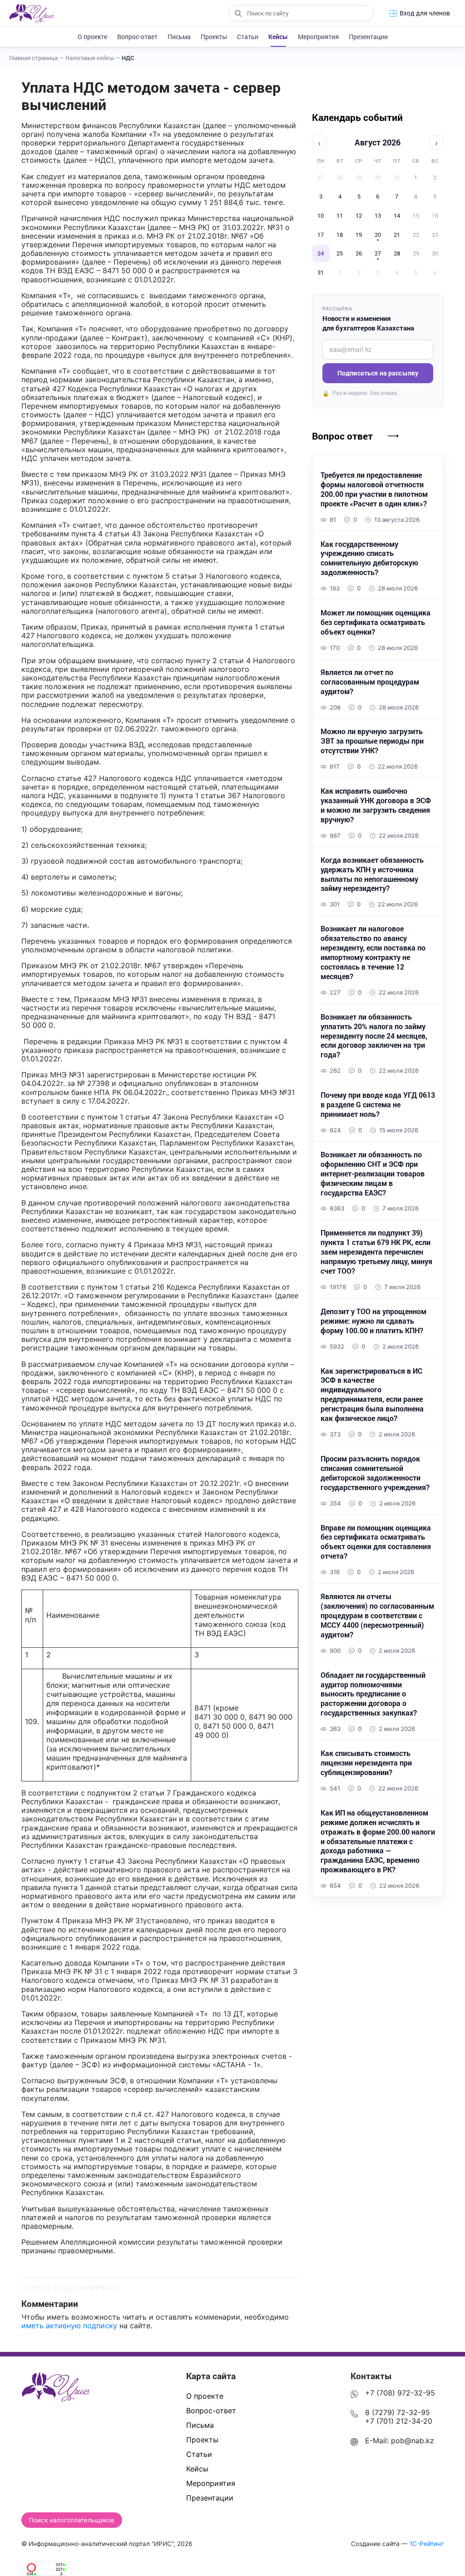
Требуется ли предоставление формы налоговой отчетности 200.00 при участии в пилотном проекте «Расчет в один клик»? (374, 489)
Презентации (368, 37)
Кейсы (278, 37)
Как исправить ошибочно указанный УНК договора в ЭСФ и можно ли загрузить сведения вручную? (376, 805)
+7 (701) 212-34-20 (399, 2421)
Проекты (214, 37)
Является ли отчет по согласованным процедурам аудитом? (370, 682)
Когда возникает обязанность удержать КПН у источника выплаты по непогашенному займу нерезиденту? (372, 874)
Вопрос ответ (342, 436)
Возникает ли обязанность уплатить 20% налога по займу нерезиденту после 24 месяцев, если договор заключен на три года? (374, 1036)
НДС (128, 58)
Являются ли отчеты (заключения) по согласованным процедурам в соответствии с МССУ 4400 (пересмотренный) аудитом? (377, 1616)
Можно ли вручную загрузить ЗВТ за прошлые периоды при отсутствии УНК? (372, 741)
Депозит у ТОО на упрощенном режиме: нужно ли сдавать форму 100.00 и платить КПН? (373, 1321)
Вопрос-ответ (137, 37)
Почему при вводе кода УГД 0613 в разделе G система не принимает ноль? (378, 1105)
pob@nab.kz (413, 2441)
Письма (179, 37)
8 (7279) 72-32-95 (398, 2412)
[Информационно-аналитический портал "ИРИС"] (32, 13)
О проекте (92, 37)
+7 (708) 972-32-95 (400, 2393)
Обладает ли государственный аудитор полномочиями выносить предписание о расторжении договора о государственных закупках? (373, 1694)
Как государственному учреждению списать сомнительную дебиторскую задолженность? (369, 558)
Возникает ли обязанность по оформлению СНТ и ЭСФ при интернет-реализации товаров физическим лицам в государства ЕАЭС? (373, 1174)
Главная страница (37, 58)
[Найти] (238, 13)
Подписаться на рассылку (378, 373)
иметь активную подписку (69, 2326)
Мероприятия (318, 37)
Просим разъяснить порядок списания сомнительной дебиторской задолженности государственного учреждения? (375, 1473)
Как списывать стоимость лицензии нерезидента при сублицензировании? (366, 1763)
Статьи (248, 37)
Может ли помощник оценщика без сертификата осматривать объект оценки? (376, 622)
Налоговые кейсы (93, 58)
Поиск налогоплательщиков (72, 2520)
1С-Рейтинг (427, 2544)
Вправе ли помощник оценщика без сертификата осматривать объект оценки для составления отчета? (376, 1542)
